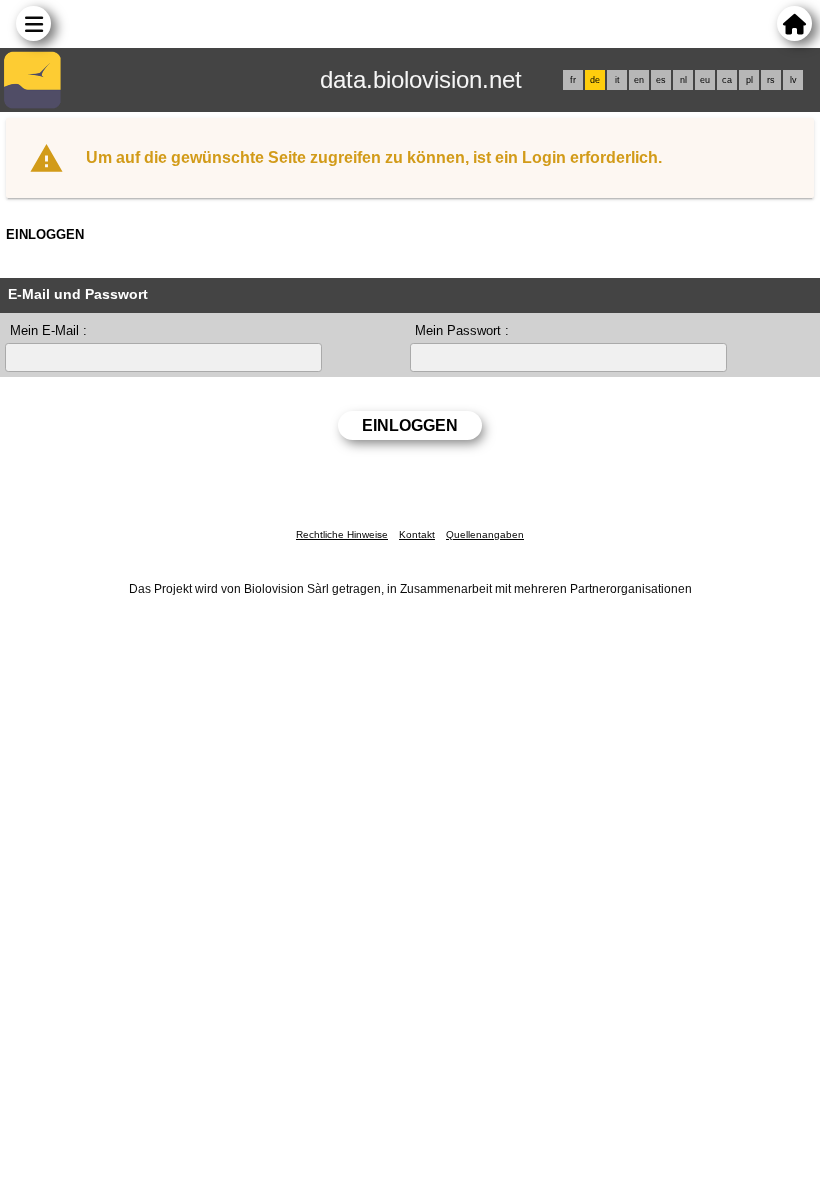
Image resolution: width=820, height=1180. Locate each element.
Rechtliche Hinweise (342, 534)
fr (573, 80)
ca (727, 80)
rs (771, 80)
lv (793, 80)
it (617, 80)
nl (683, 80)
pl (749, 80)
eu (705, 80)
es (661, 80)
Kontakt (417, 534)
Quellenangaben (485, 534)
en (639, 80)
